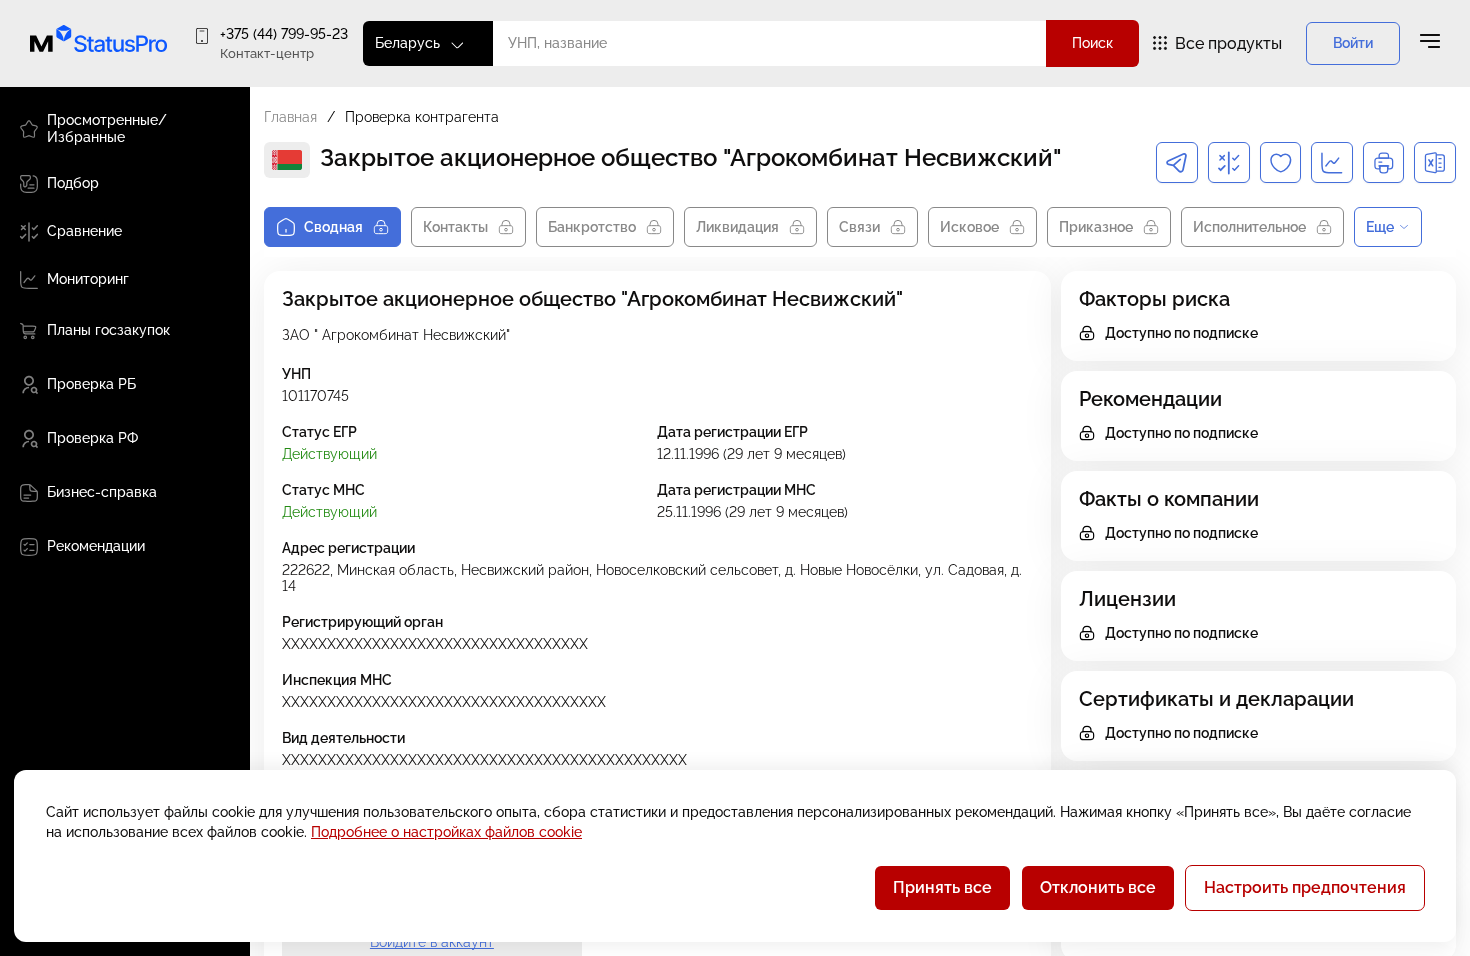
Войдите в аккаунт (432, 942)
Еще (1380, 227)
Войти (1353, 43)
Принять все (942, 887)
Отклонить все (1098, 887)
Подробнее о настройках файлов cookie (446, 832)
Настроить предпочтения (1305, 887)
